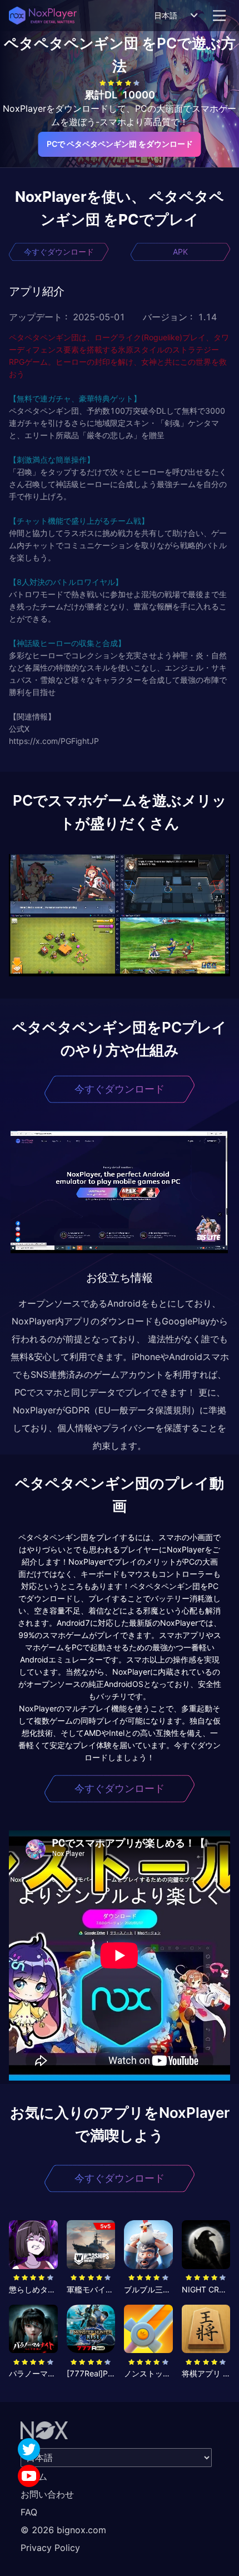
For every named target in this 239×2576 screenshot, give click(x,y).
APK (180, 252)
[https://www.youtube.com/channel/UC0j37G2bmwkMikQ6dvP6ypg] (29, 2476)
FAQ (29, 2512)
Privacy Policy (50, 2548)
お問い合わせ (47, 2494)
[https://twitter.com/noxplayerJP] (29, 2449)
